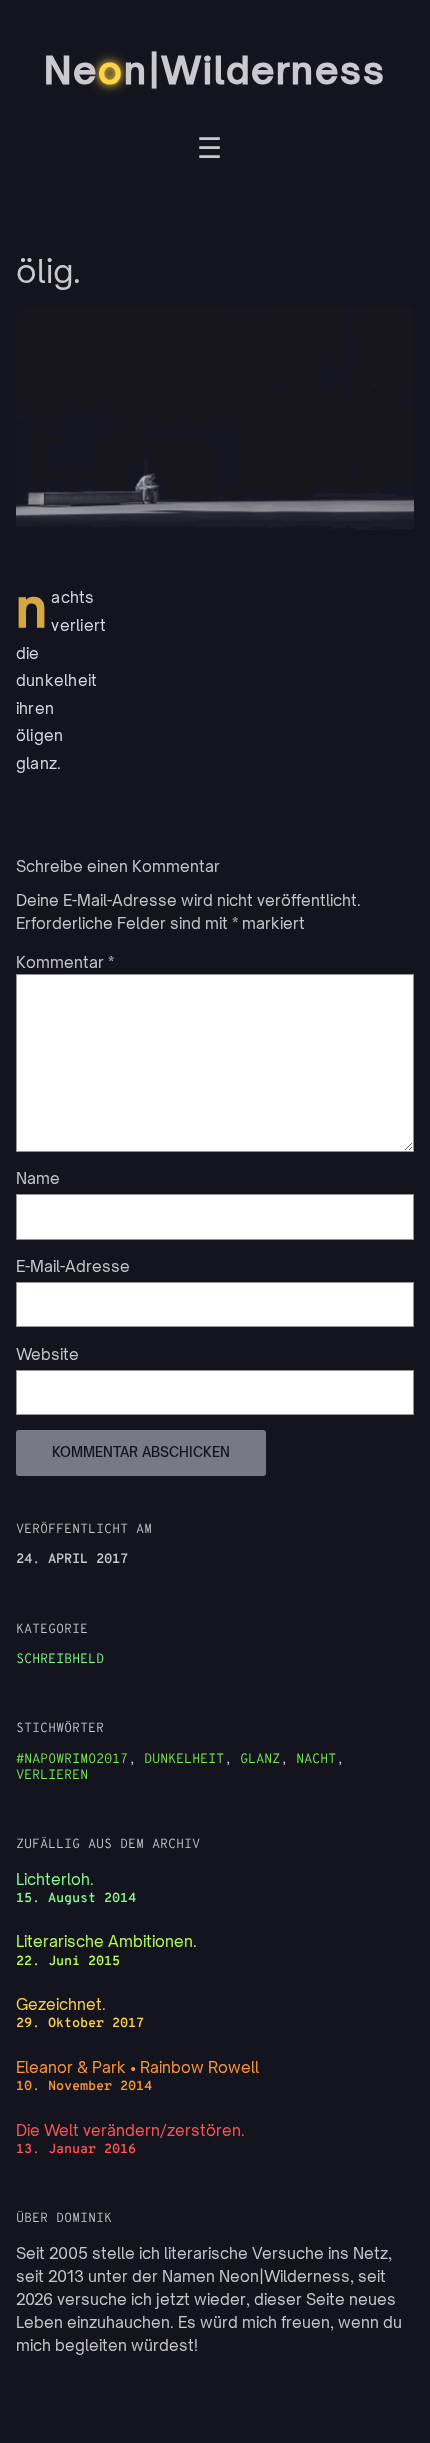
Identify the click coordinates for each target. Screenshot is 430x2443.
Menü (209, 151)
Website (47, 1354)
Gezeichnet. (61, 2004)
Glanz (260, 1759)
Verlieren (52, 1775)
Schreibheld (60, 1659)
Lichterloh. (55, 1879)
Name (38, 1178)
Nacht (316, 1759)
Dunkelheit (184, 1759)
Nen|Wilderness (215, 70)
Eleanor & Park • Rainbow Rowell (137, 2067)
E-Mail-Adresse (73, 1266)
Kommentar (65, 962)
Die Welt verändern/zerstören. (130, 2130)
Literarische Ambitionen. (106, 1941)
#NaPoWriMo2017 (72, 1759)
